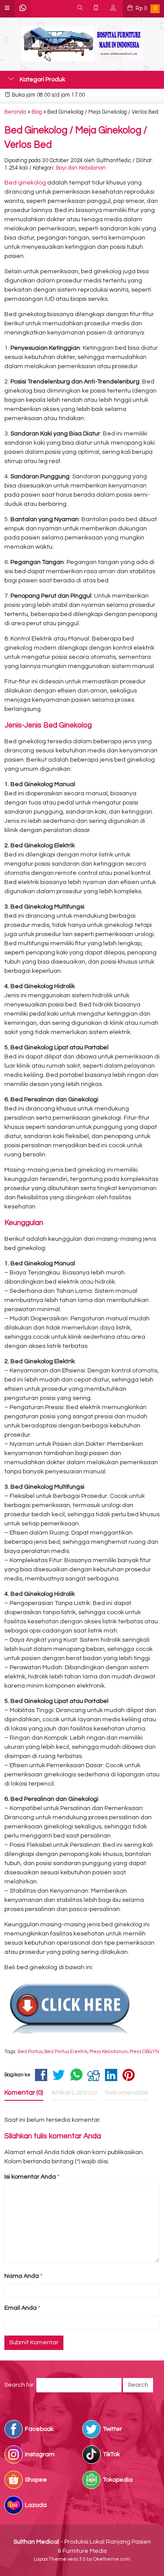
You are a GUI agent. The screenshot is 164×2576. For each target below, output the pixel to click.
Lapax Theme (50, 2559)
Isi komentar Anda (30, 2177)
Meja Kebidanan (108, 2052)
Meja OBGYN (144, 2052)
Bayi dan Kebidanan (81, 168)
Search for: (20, 2385)
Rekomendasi (126, 2092)
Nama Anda (22, 2276)
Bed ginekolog (25, 183)
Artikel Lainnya (74, 2092)
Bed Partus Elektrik (66, 2052)
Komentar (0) (24, 2092)
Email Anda (21, 2308)
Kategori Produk (42, 80)
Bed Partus (30, 2052)
